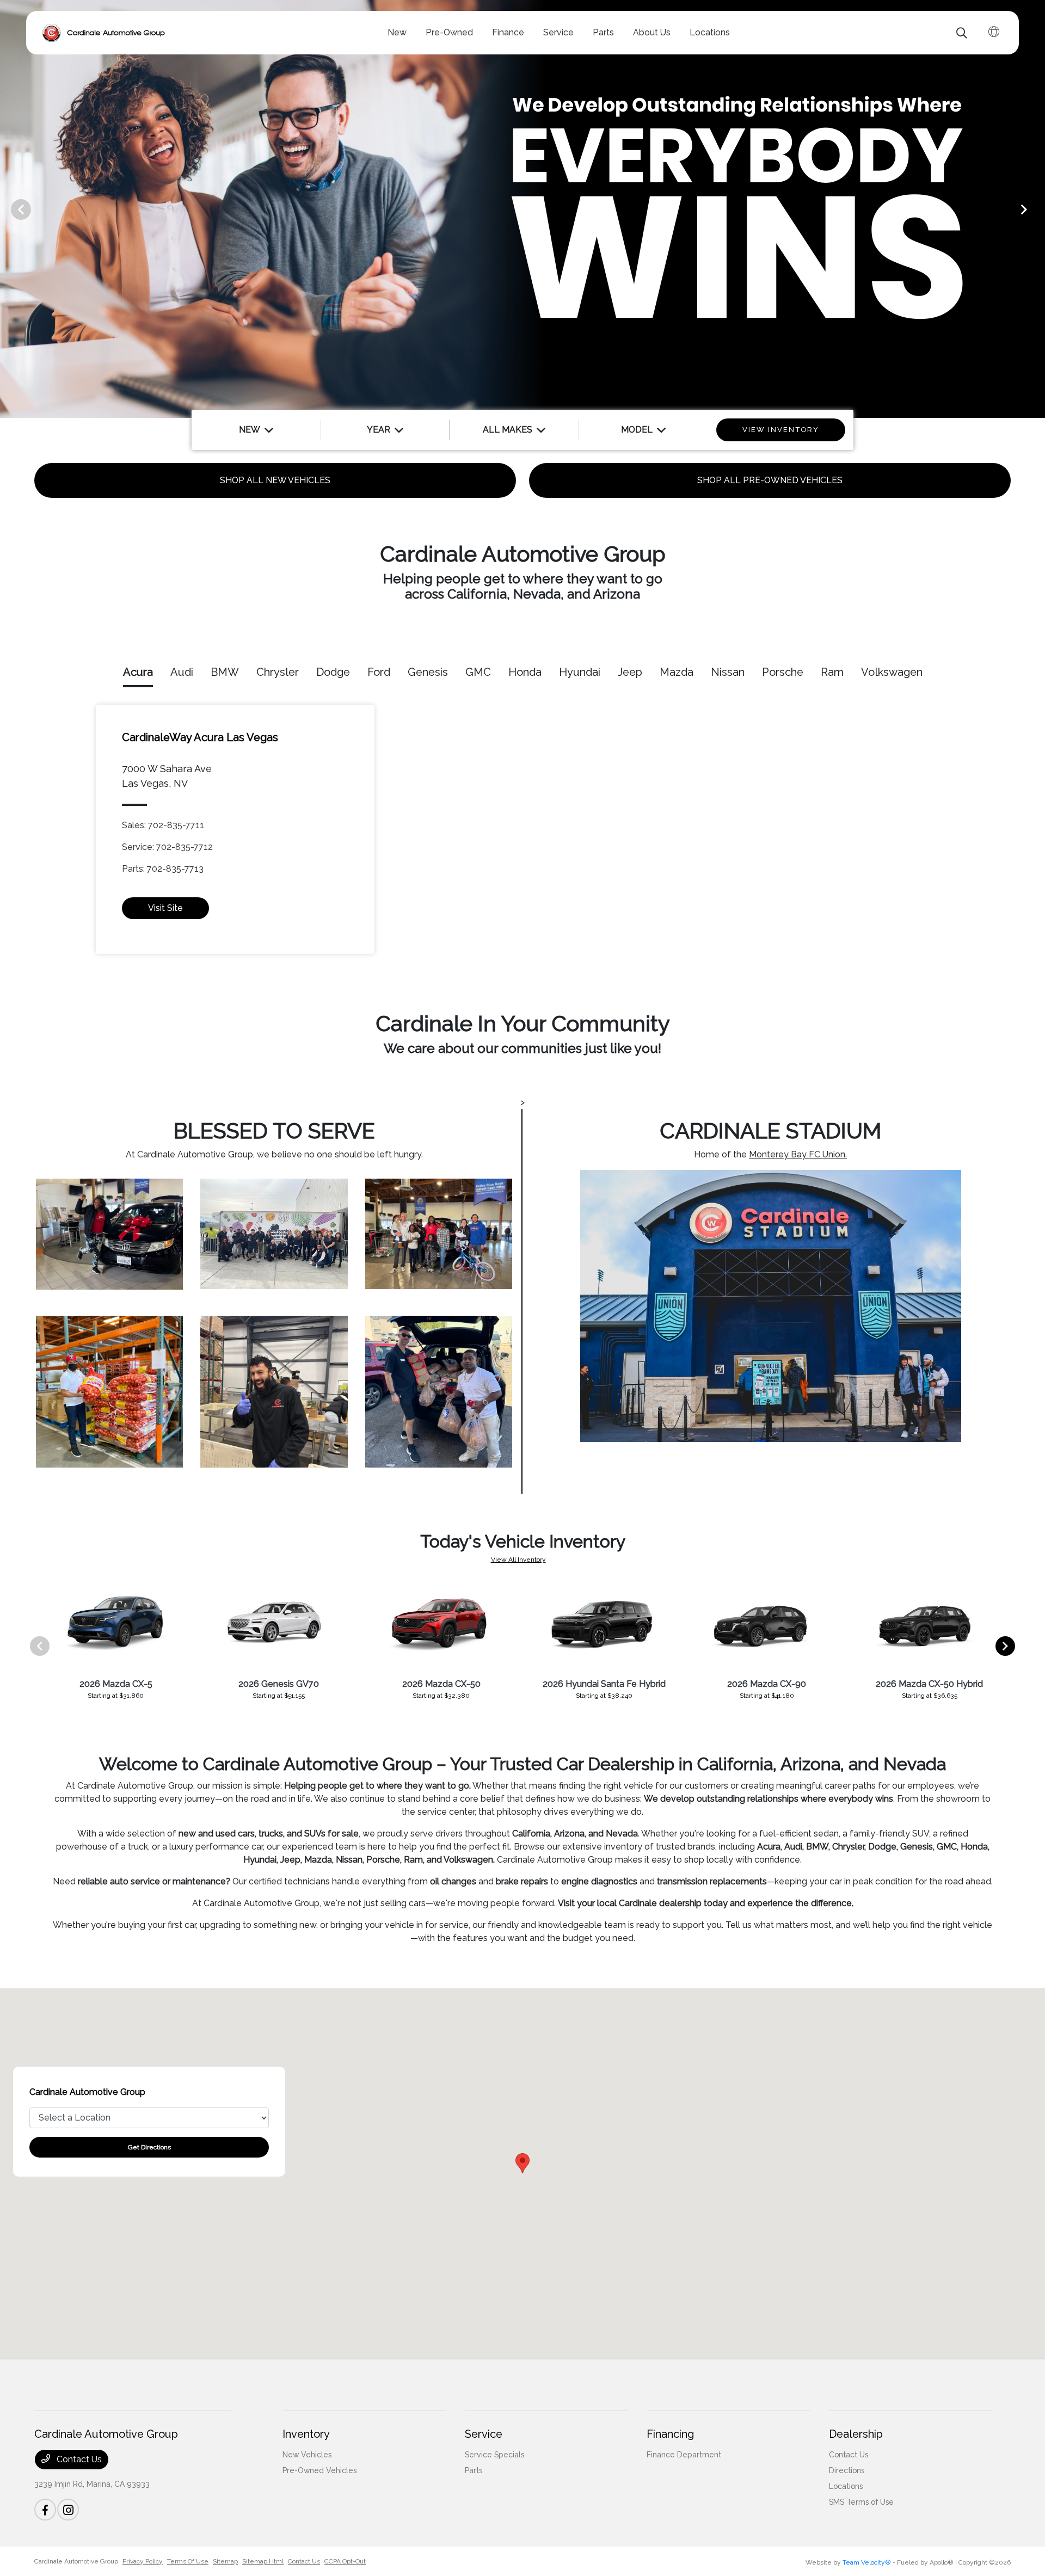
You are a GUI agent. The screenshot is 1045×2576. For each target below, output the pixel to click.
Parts (474, 2470)
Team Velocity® (867, 2562)
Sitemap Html (263, 2561)
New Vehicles (307, 2455)
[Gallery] (522, 209)
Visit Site (165, 908)
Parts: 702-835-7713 (163, 869)
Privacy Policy (143, 2561)
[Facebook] (45, 2510)
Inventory (306, 2434)
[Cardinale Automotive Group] (104, 33)
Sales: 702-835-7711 (163, 825)
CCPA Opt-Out (345, 2561)
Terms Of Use (188, 2561)
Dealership (856, 2434)
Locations (846, 2486)
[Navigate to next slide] (1037, 209)
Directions (847, 2470)
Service (484, 2434)
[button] (522, 2163)
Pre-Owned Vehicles (319, 2470)
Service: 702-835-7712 (167, 847)
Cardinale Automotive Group (76, 2561)
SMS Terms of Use (861, 2502)
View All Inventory (518, 1560)
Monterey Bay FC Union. (798, 1154)
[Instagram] (68, 2510)
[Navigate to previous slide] (8, 209)
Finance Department (684, 2455)
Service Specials (494, 2455)
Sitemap (225, 2561)
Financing (670, 2434)
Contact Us (78, 2459)
